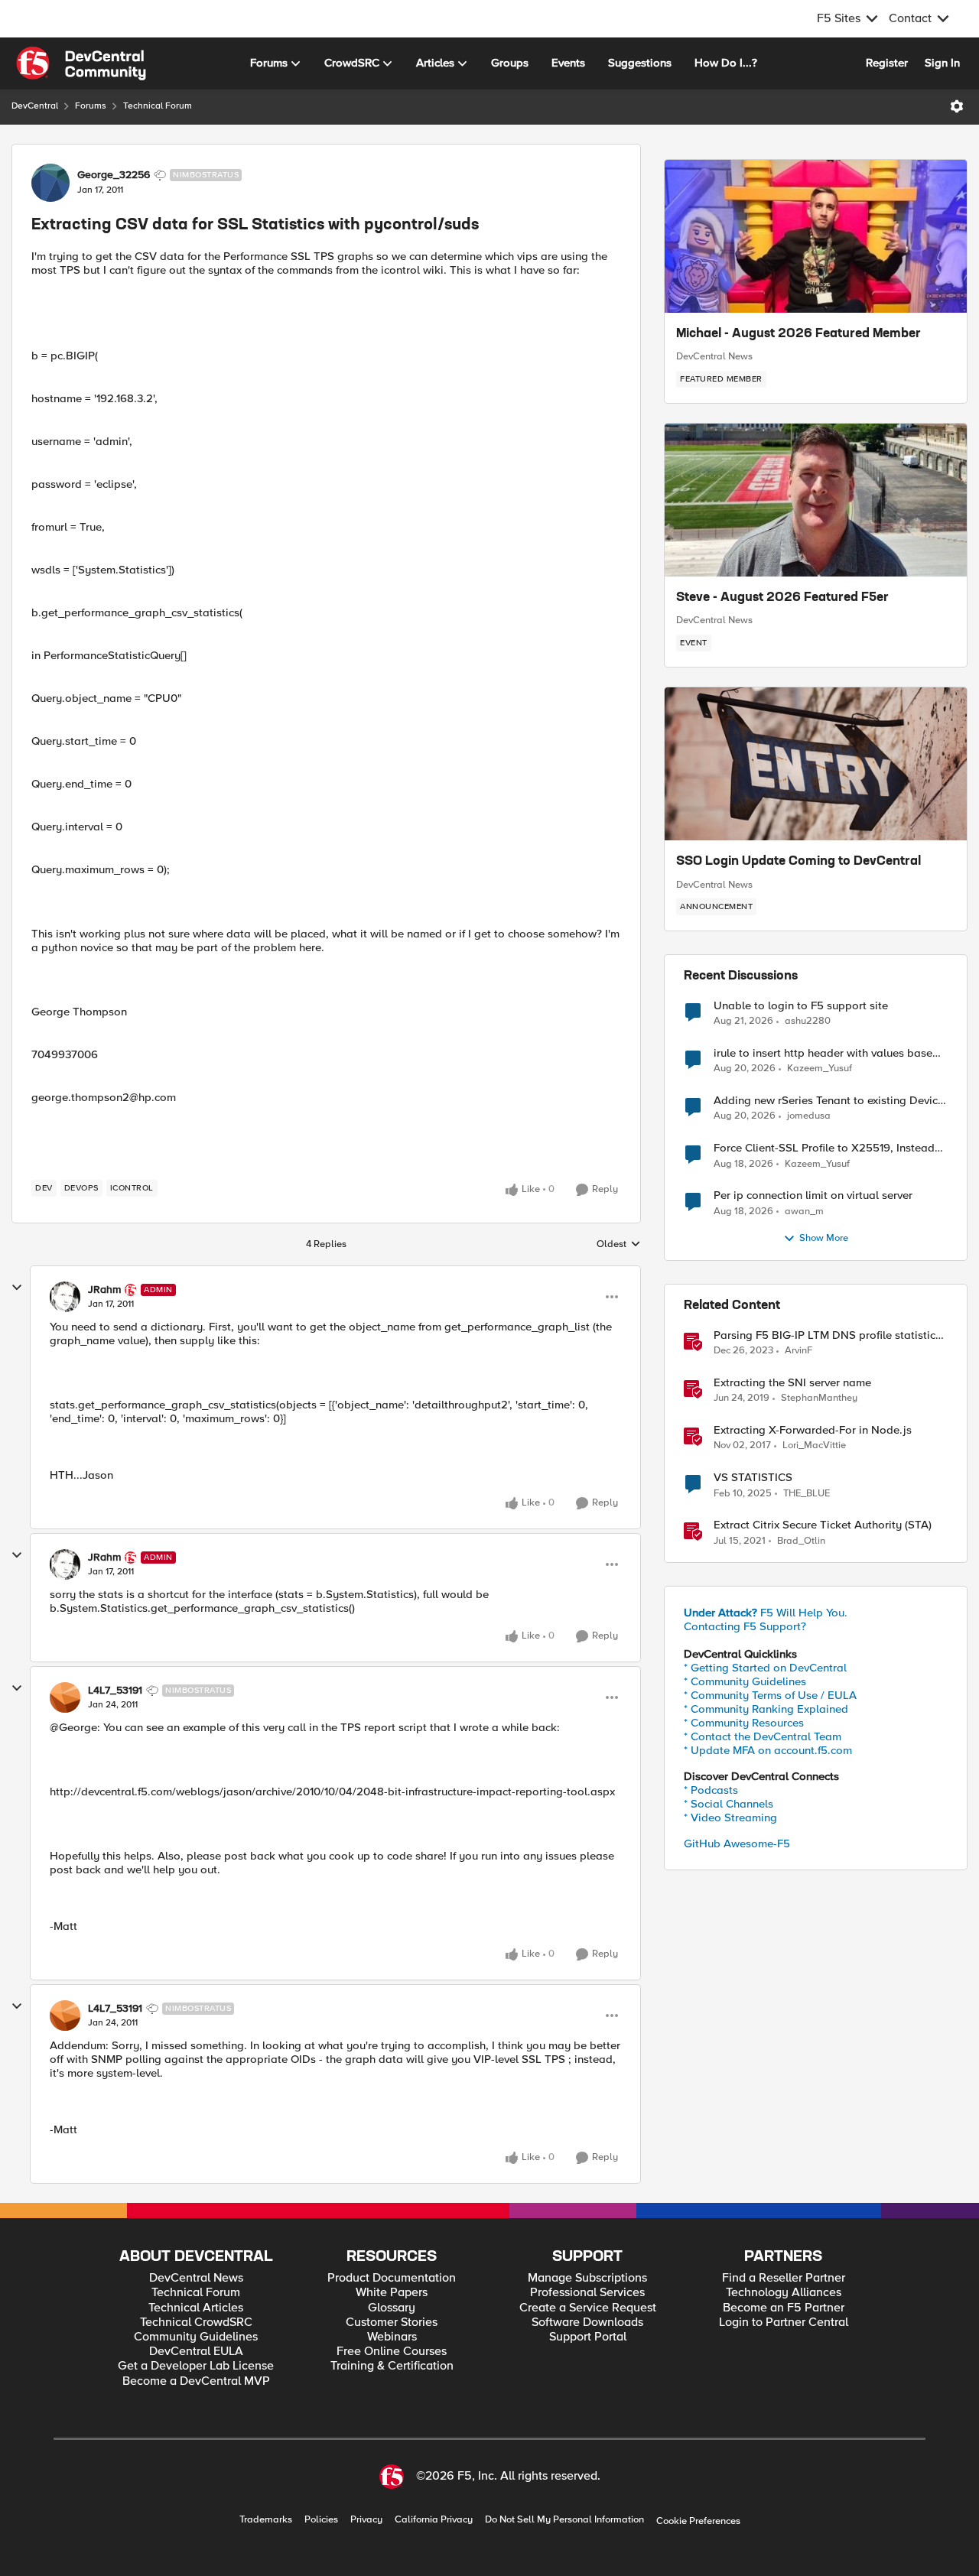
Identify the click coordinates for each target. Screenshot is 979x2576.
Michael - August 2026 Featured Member (798, 334)
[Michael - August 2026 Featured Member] (816, 236)
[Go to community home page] (81, 63)
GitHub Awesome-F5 (737, 1843)
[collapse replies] (17, 1288)
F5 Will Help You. (766, 1613)
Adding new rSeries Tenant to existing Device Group (829, 1101)
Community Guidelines (196, 2337)
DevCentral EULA (196, 2352)
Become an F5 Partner (784, 2308)
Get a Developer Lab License (196, 2366)
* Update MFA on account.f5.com (768, 1750)
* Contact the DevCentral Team (763, 1736)
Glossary (392, 2308)
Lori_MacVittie (814, 1446)
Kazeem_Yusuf (820, 1069)
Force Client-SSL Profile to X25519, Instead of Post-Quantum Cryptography (824, 1148)
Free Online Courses (392, 2352)
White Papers (392, 2293)
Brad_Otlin (801, 1541)
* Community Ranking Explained (766, 1709)
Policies (321, 2520)
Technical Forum (158, 106)
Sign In (942, 63)
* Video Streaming (730, 1817)
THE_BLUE (807, 1494)
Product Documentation (392, 2278)
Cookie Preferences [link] (698, 2521)
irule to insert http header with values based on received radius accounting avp (826, 1053)
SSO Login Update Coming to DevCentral (798, 862)
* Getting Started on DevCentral (765, 1668)
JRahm (104, 1290)
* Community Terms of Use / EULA (770, 1695)
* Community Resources (744, 1723)
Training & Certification (392, 2366)
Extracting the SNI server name (792, 1383)
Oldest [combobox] (619, 1245)
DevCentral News (714, 356)
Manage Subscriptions (587, 2278)
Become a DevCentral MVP (196, 2381)
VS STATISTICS (753, 1478)
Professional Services (587, 2293)
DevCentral (35, 106)
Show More (824, 1238)
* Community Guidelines (745, 1681)
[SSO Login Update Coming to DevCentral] (816, 764)
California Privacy (434, 2520)
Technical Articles (196, 2308)
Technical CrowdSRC (196, 2323)
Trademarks (266, 2520)
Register (887, 63)
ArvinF (798, 1351)
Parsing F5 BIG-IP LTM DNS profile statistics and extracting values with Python (827, 1335)
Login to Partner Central (784, 2323)
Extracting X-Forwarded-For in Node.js (813, 1430)
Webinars (392, 2337)
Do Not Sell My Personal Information (564, 2520)
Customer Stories (392, 2323)
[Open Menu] (957, 106)
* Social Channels (729, 1804)
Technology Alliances (784, 2293)
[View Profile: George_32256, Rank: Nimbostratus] (50, 183)
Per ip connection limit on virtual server (813, 1195)
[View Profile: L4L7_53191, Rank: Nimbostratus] (65, 1697)
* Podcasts (711, 1790)
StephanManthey (819, 1398)
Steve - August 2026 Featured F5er (782, 598)
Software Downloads (587, 2323)
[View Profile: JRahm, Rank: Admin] (65, 1297)
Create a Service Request (588, 2308)
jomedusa (809, 1116)
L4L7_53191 (115, 1691)
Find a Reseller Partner (784, 2278)
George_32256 (114, 175)
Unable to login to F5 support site (801, 1006)
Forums (91, 106)
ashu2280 (808, 1021)
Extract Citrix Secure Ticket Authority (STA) (823, 1525)
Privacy (366, 2520)
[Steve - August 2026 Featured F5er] (816, 500)
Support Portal (588, 2337)
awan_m (804, 1212)
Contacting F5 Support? (745, 1626)
